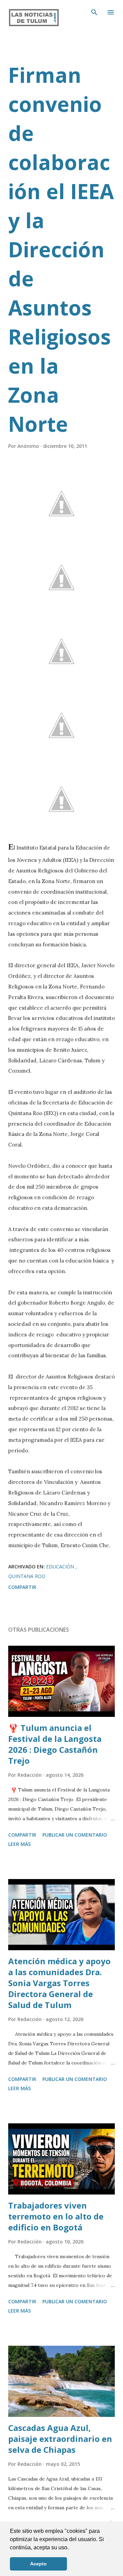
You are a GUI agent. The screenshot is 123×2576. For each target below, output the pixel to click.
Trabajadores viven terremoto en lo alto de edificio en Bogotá (56, 2216)
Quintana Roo (27, 1576)
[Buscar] (94, 12)
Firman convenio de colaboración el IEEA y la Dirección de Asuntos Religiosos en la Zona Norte (61, 249)
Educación (61, 1567)
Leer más (19, 1844)
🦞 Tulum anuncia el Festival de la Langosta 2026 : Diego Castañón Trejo (55, 1744)
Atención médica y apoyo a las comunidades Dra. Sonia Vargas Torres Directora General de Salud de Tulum (59, 1983)
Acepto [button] (38, 2564)
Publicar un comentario (75, 1835)
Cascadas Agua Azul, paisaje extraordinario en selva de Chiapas (60, 2439)
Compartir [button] (22, 1587)
